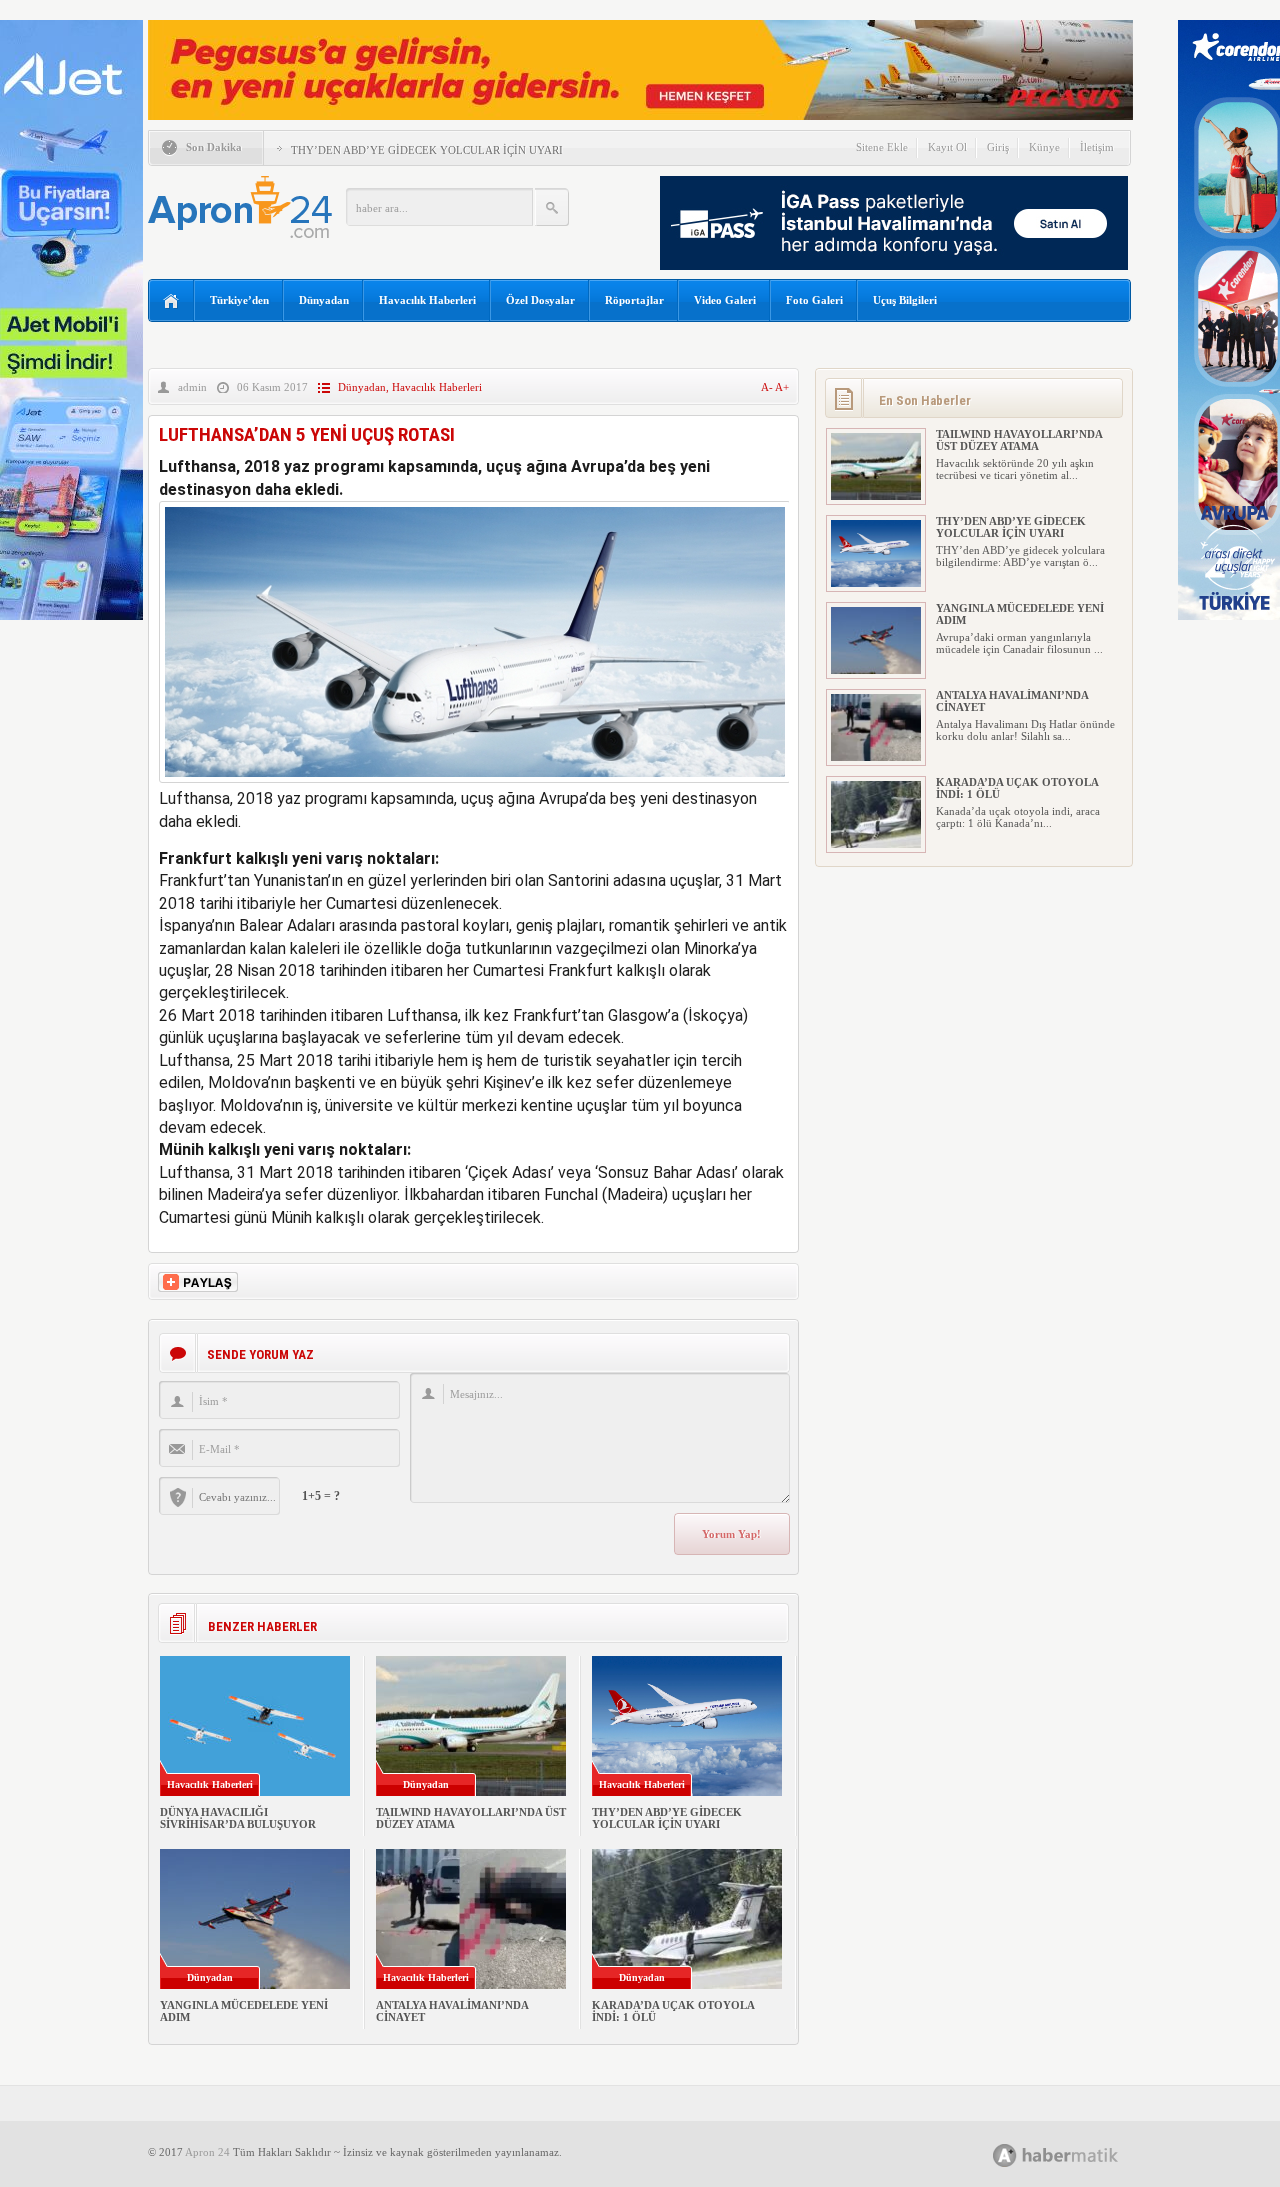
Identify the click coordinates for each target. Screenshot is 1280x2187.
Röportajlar (634, 300)
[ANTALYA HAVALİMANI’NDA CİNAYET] (876, 757)
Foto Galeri (814, 300)
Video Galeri (725, 300)
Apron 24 (207, 2152)
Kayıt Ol (947, 147)
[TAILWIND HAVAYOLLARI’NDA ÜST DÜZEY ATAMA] (876, 496)
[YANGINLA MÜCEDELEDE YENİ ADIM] (876, 670)
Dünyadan (324, 300)
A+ (782, 387)
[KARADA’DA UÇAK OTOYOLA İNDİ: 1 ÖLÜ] (876, 844)
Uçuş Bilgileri (905, 300)
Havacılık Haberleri (427, 300)
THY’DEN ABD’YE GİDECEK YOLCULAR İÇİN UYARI (427, 150)
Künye (1044, 147)
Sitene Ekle (882, 147)
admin (192, 387)
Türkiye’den (239, 300)
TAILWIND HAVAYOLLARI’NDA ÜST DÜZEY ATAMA (1019, 440)
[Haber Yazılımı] (1077, 2154)
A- (768, 387)
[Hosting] (1005, 2155)
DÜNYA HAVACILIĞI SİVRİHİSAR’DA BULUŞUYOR (238, 1818)
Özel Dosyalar (540, 300)
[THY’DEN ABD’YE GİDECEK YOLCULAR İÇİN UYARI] (876, 583)
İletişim (1097, 147)
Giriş (998, 147)
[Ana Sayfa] (171, 301)
